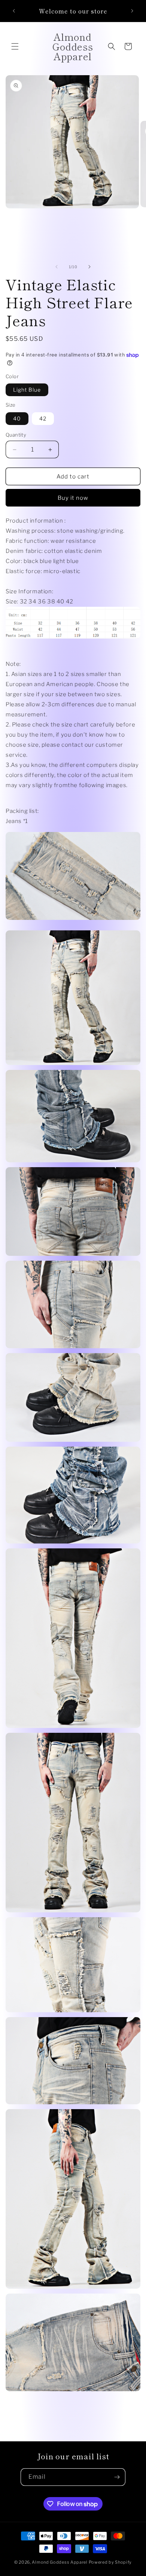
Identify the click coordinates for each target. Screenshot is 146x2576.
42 (43, 418)
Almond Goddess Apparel (60, 2562)
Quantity (16, 435)
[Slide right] (89, 267)
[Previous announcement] (14, 11)
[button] (15, 46)
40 (17, 418)
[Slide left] (57, 267)
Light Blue (27, 390)
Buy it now (73, 498)
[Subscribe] (117, 2477)
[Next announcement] (132, 11)
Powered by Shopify (110, 2562)
